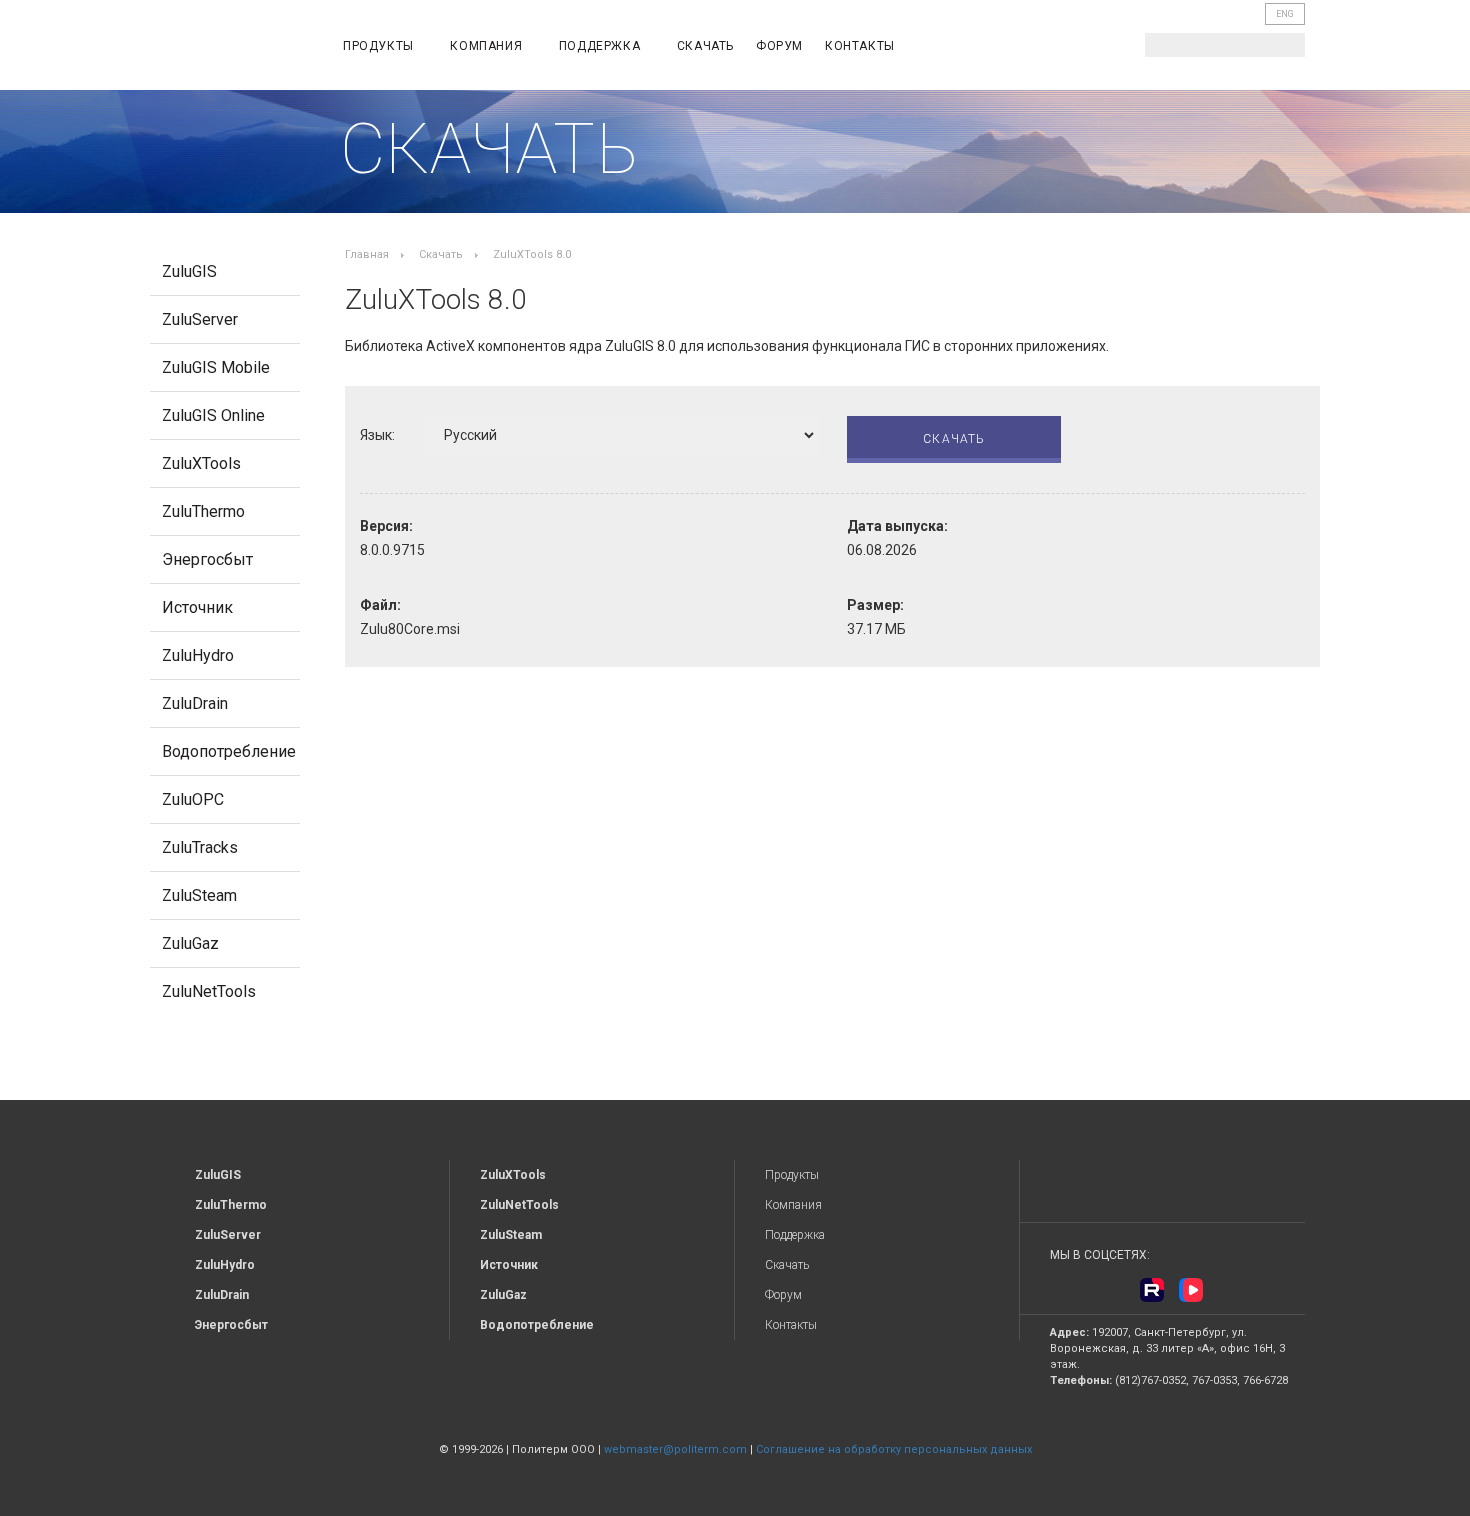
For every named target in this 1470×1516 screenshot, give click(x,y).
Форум (779, 46)
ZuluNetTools (209, 991)
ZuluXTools (201, 463)
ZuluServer (200, 319)
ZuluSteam (199, 895)
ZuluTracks (200, 847)
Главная (367, 254)
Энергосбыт (207, 559)
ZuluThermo (203, 511)
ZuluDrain (195, 703)
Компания (487, 46)
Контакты (860, 46)
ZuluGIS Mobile (216, 367)
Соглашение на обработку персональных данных (894, 1449)
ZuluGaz (190, 943)
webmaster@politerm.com (675, 1449)
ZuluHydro (198, 655)
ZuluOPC (193, 799)
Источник (197, 607)
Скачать (705, 46)
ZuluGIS (189, 271)
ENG (1285, 14)
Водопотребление (229, 751)
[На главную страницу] (231, 48)
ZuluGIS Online (213, 415)
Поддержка (601, 46)
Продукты (380, 46)
